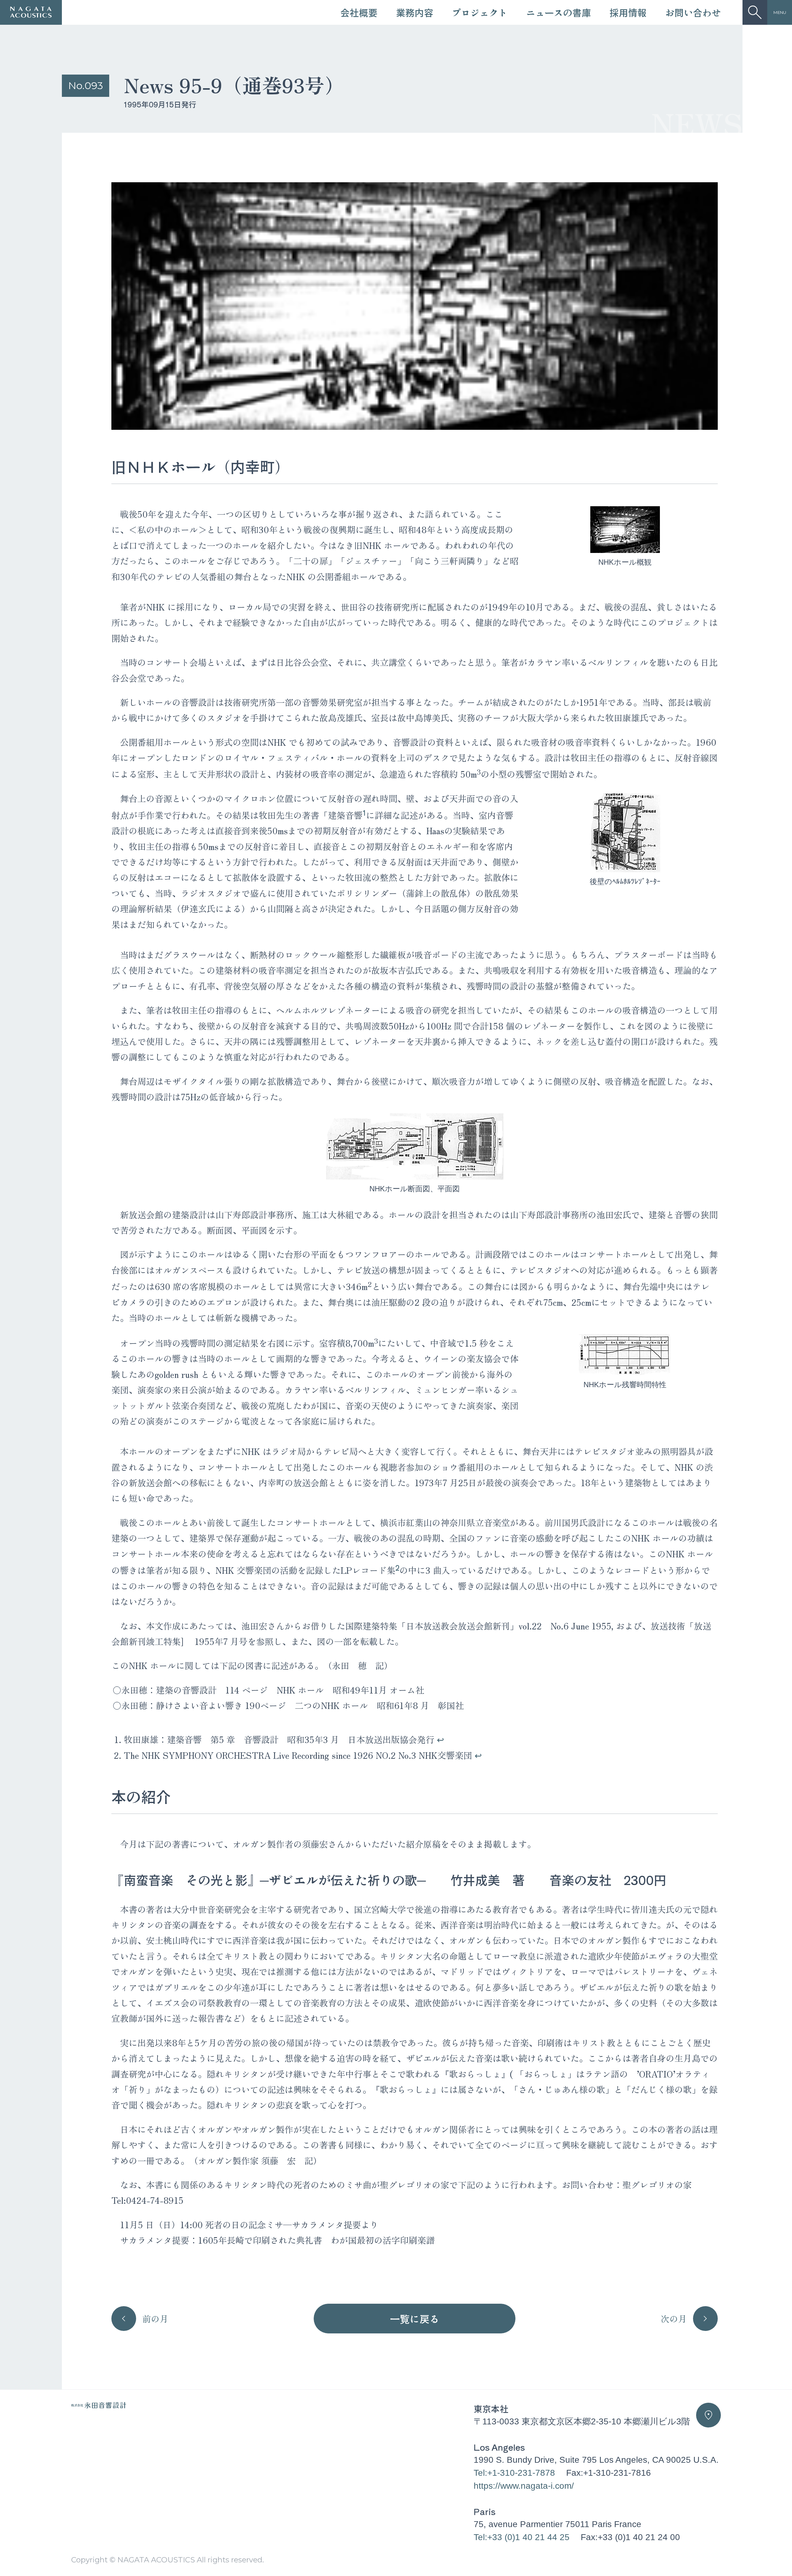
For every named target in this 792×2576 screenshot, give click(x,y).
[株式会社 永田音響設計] (99, 2406)
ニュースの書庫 (558, 12)
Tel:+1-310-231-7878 (514, 2473)
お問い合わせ (693, 12)
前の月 (155, 2319)
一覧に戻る (415, 2319)
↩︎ (440, 1739)
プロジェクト (480, 12)
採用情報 (628, 12)
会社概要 (359, 12)
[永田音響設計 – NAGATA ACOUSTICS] (31, 12)
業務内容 (415, 12)
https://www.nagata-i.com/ (524, 2486)
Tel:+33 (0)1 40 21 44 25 (522, 2537)
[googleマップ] (708, 2415)
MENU (780, 12)
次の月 (674, 2319)
